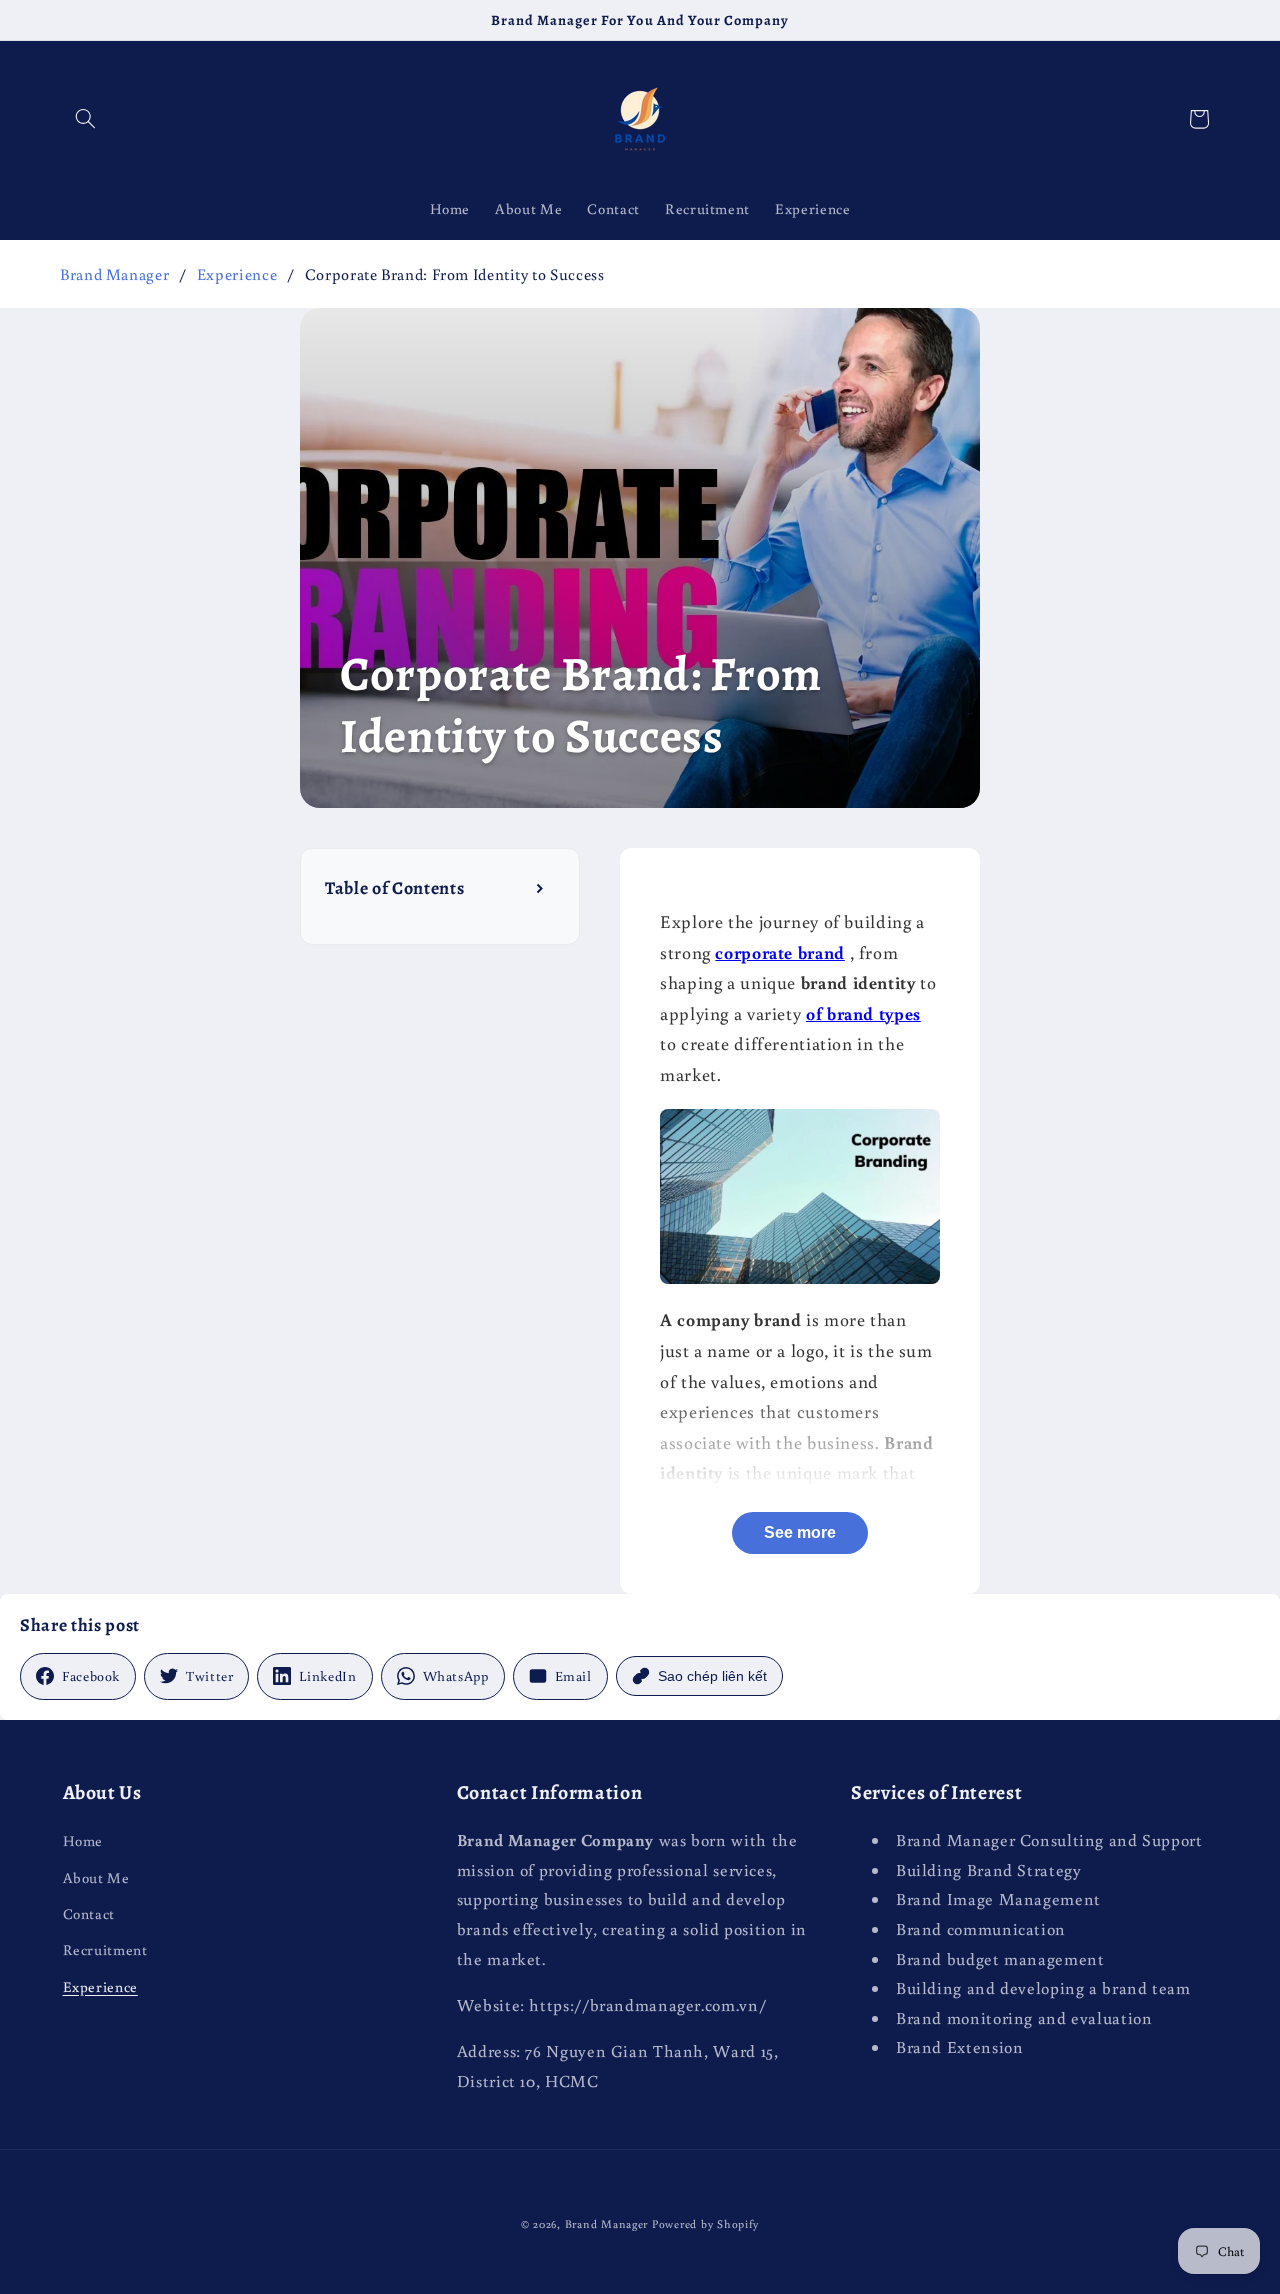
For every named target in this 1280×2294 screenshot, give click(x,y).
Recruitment (105, 1949)
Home (83, 1840)
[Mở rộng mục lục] (541, 888)
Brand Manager (114, 274)
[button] (86, 119)
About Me (96, 1877)
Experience (237, 274)
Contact (89, 1913)
